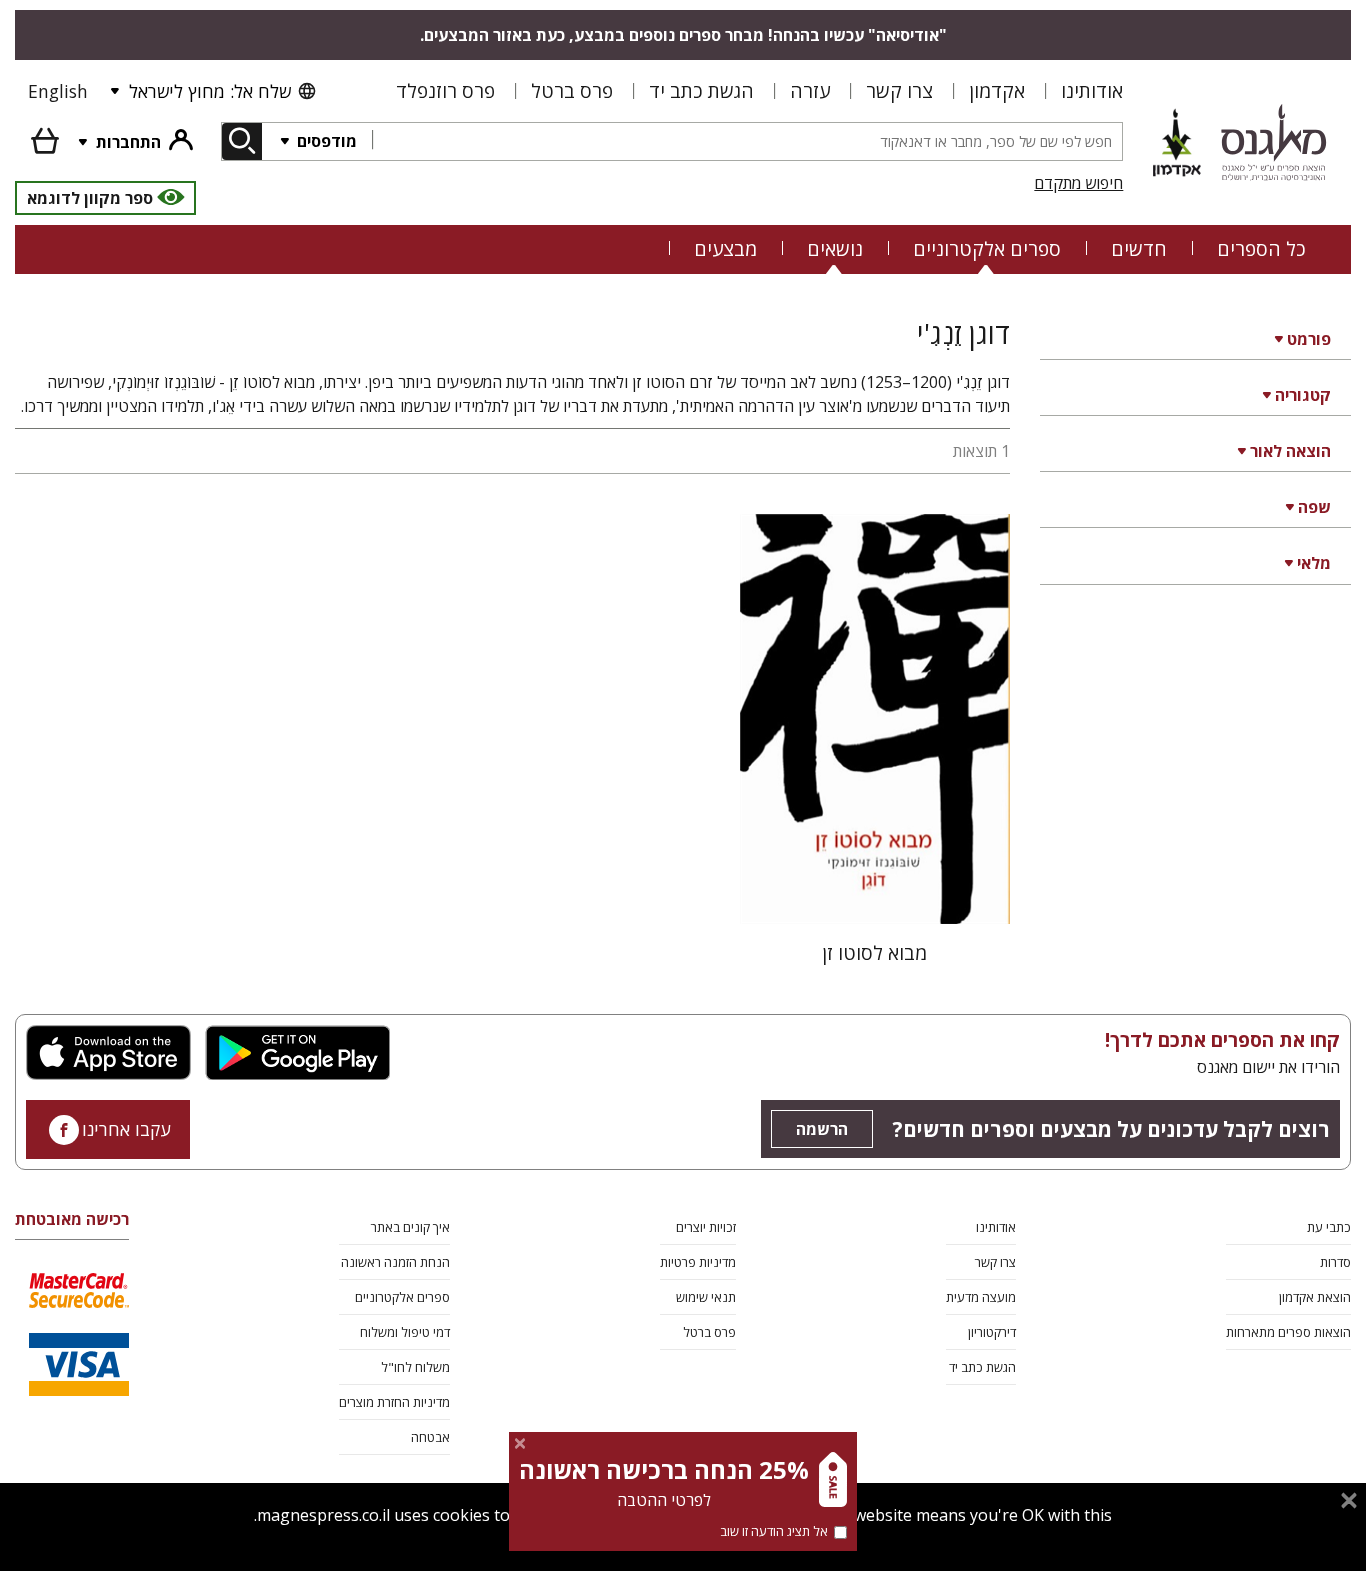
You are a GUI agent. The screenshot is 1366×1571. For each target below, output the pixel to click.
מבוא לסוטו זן (874, 952)
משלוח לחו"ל (415, 1367)
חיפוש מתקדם (1078, 183)
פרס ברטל (572, 90)
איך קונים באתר (410, 1227)
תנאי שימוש (706, 1297)
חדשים (1139, 248)
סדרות (1335, 1262)
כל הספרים (1261, 248)
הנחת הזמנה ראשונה (395, 1262)
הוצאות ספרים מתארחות (1288, 1332)
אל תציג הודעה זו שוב (774, 1531)
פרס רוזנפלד (445, 90)
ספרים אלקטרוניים (987, 248)
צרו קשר (899, 90)
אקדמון (997, 90)
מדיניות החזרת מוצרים (394, 1402)
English (58, 91)
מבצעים (725, 248)
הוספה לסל (874, 892)
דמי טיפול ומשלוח (405, 1332)
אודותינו (1092, 90)
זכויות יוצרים (706, 1227)
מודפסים (325, 141)
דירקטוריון (992, 1332)
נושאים (835, 248)
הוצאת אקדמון (1315, 1297)
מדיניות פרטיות (698, 1262)
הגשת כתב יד (701, 90)
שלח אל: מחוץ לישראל (210, 91)
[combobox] (747, 141)
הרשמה (822, 1129)
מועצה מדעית (981, 1297)
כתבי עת (1329, 1227)
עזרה (810, 90)
